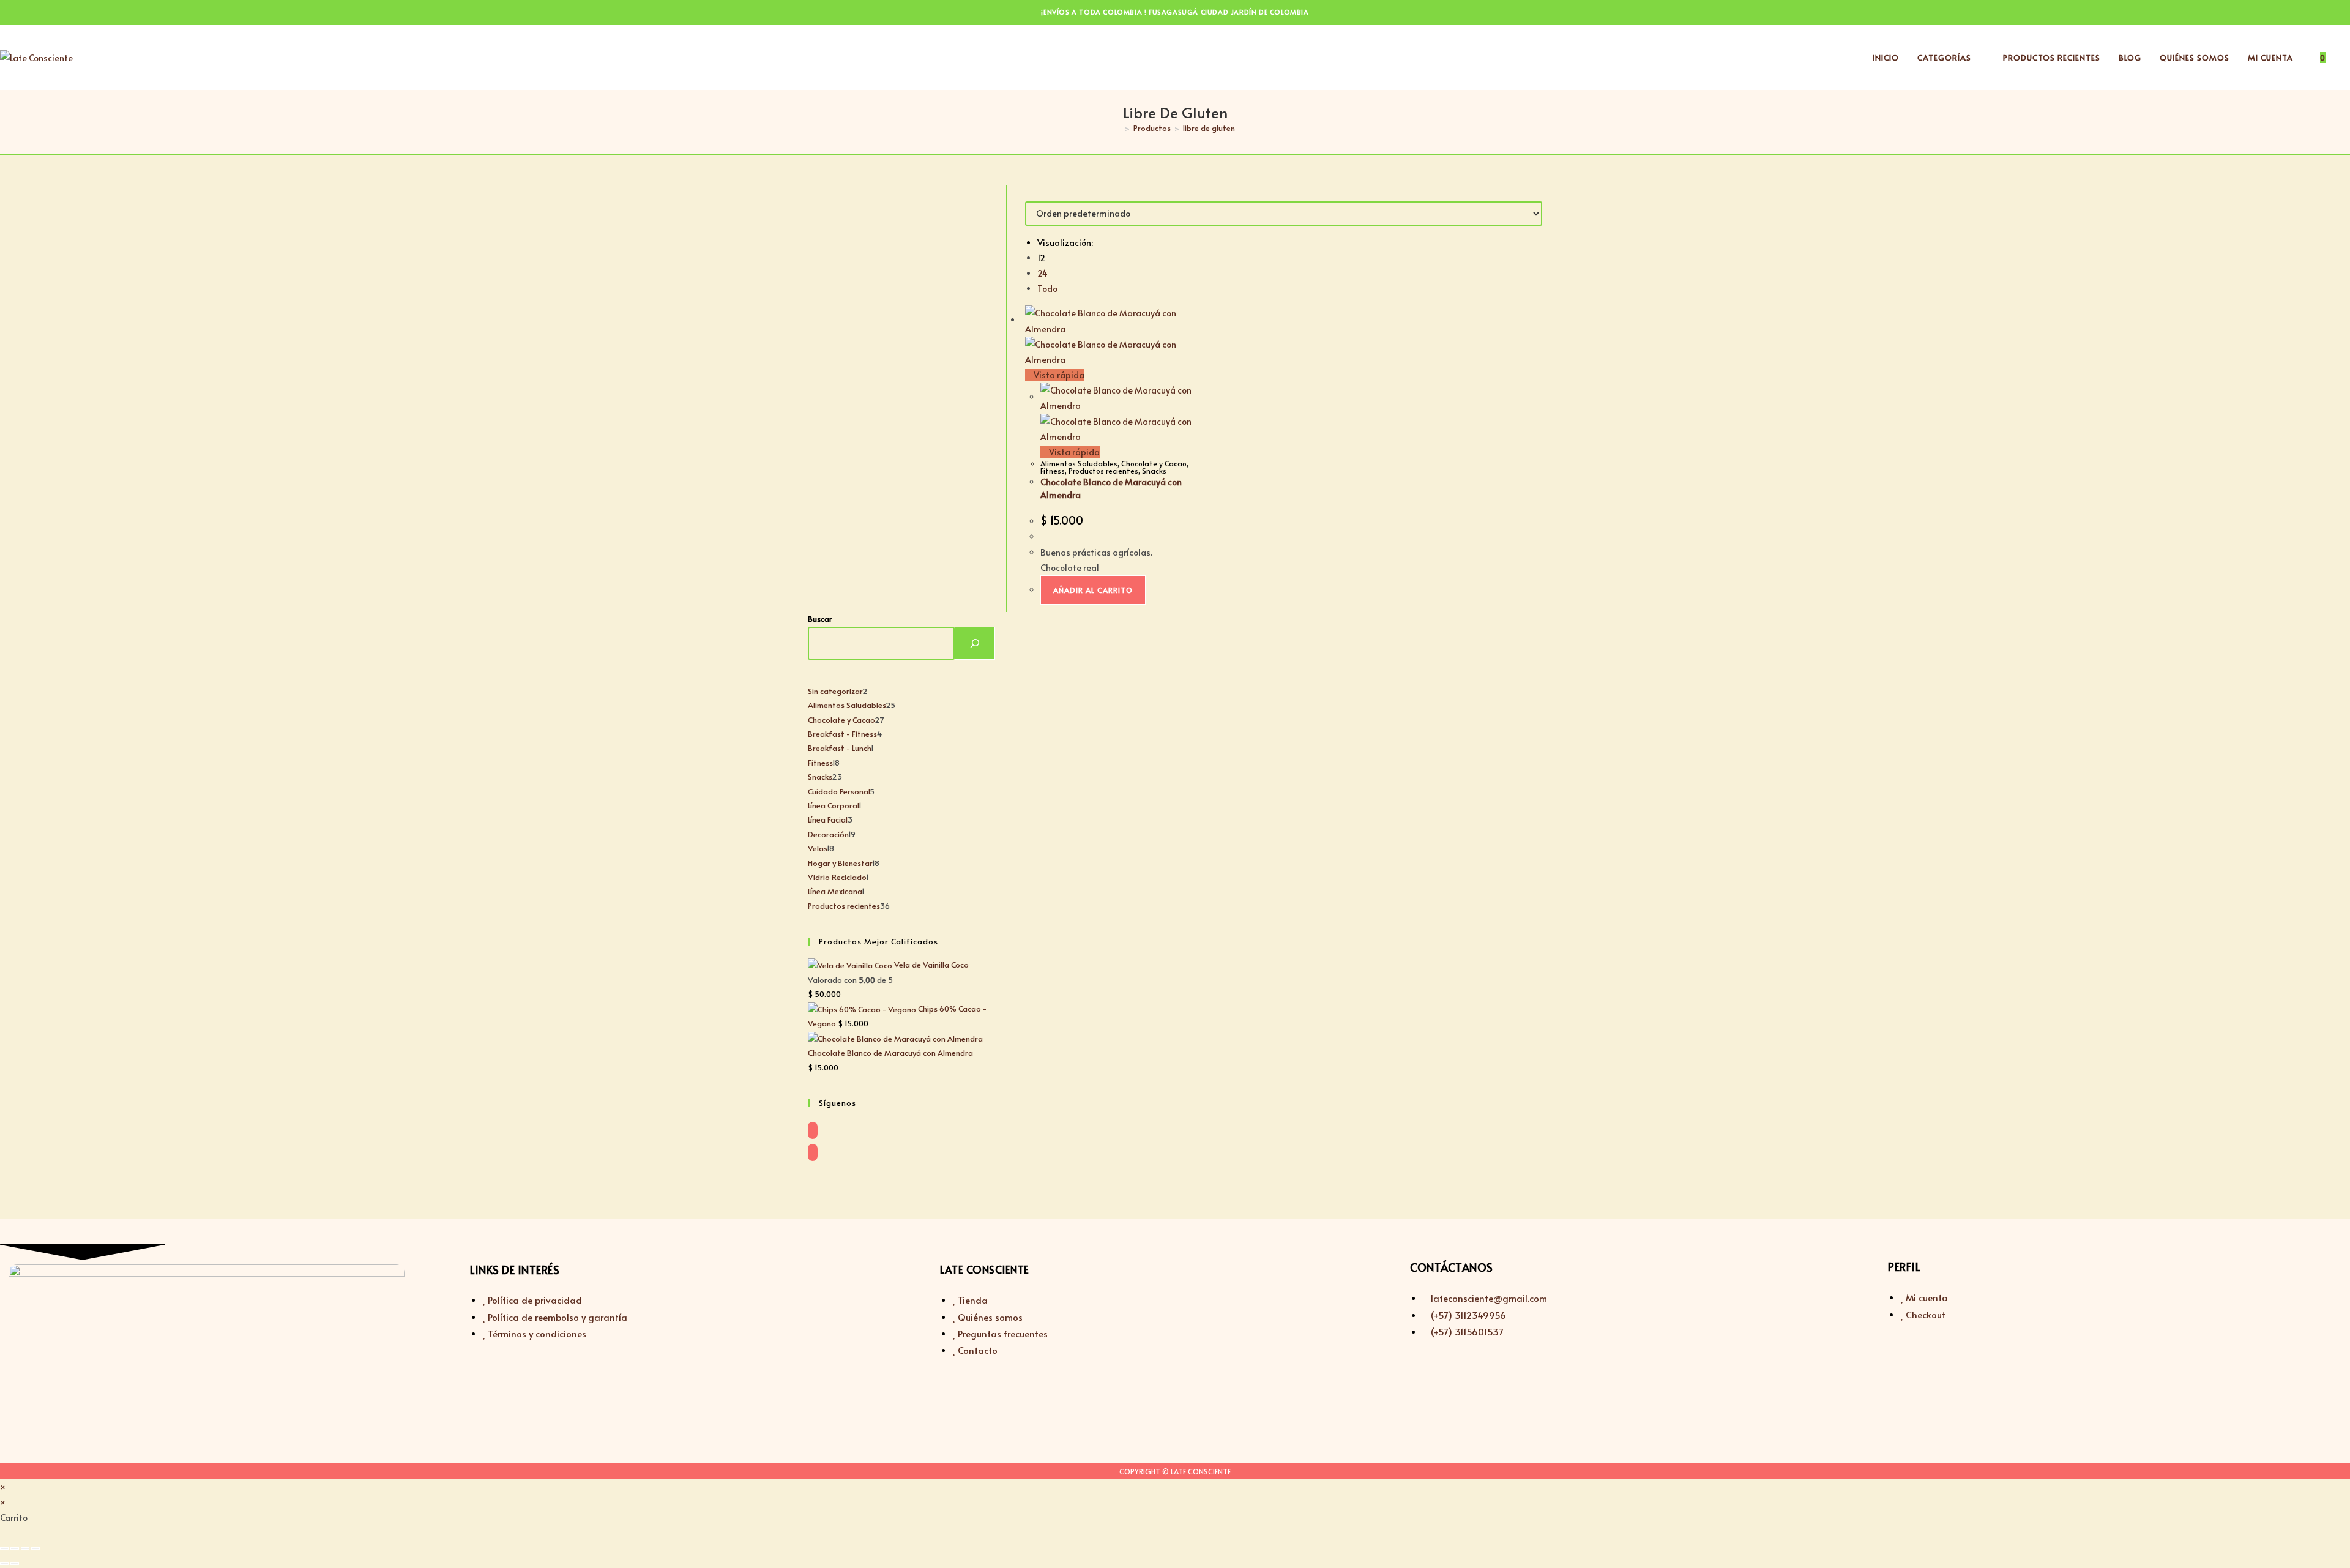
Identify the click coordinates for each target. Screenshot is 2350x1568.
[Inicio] (1118, 128)
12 (1041, 258)
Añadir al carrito (1093, 590)
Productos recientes (1103, 471)
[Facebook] (813, 1130)
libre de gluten (1209, 128)
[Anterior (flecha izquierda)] (4, 1564)
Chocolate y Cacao (1154, 463)
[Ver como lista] (1035, 193)
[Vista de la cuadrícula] (1028, 193)
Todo (1047, 289)
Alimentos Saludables (1079, 463)
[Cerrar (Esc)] (35, 1548)
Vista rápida (1058, 375)
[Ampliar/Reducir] (4, 1548)
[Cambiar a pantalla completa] (15, 1548)
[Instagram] (813, 1152)
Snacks (1154, 471)
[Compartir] (25, 1548)
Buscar (820, 619)
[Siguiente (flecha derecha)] (15, 1564)
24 (1043, 273)
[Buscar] (975, 643)
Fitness (1053, 471)
